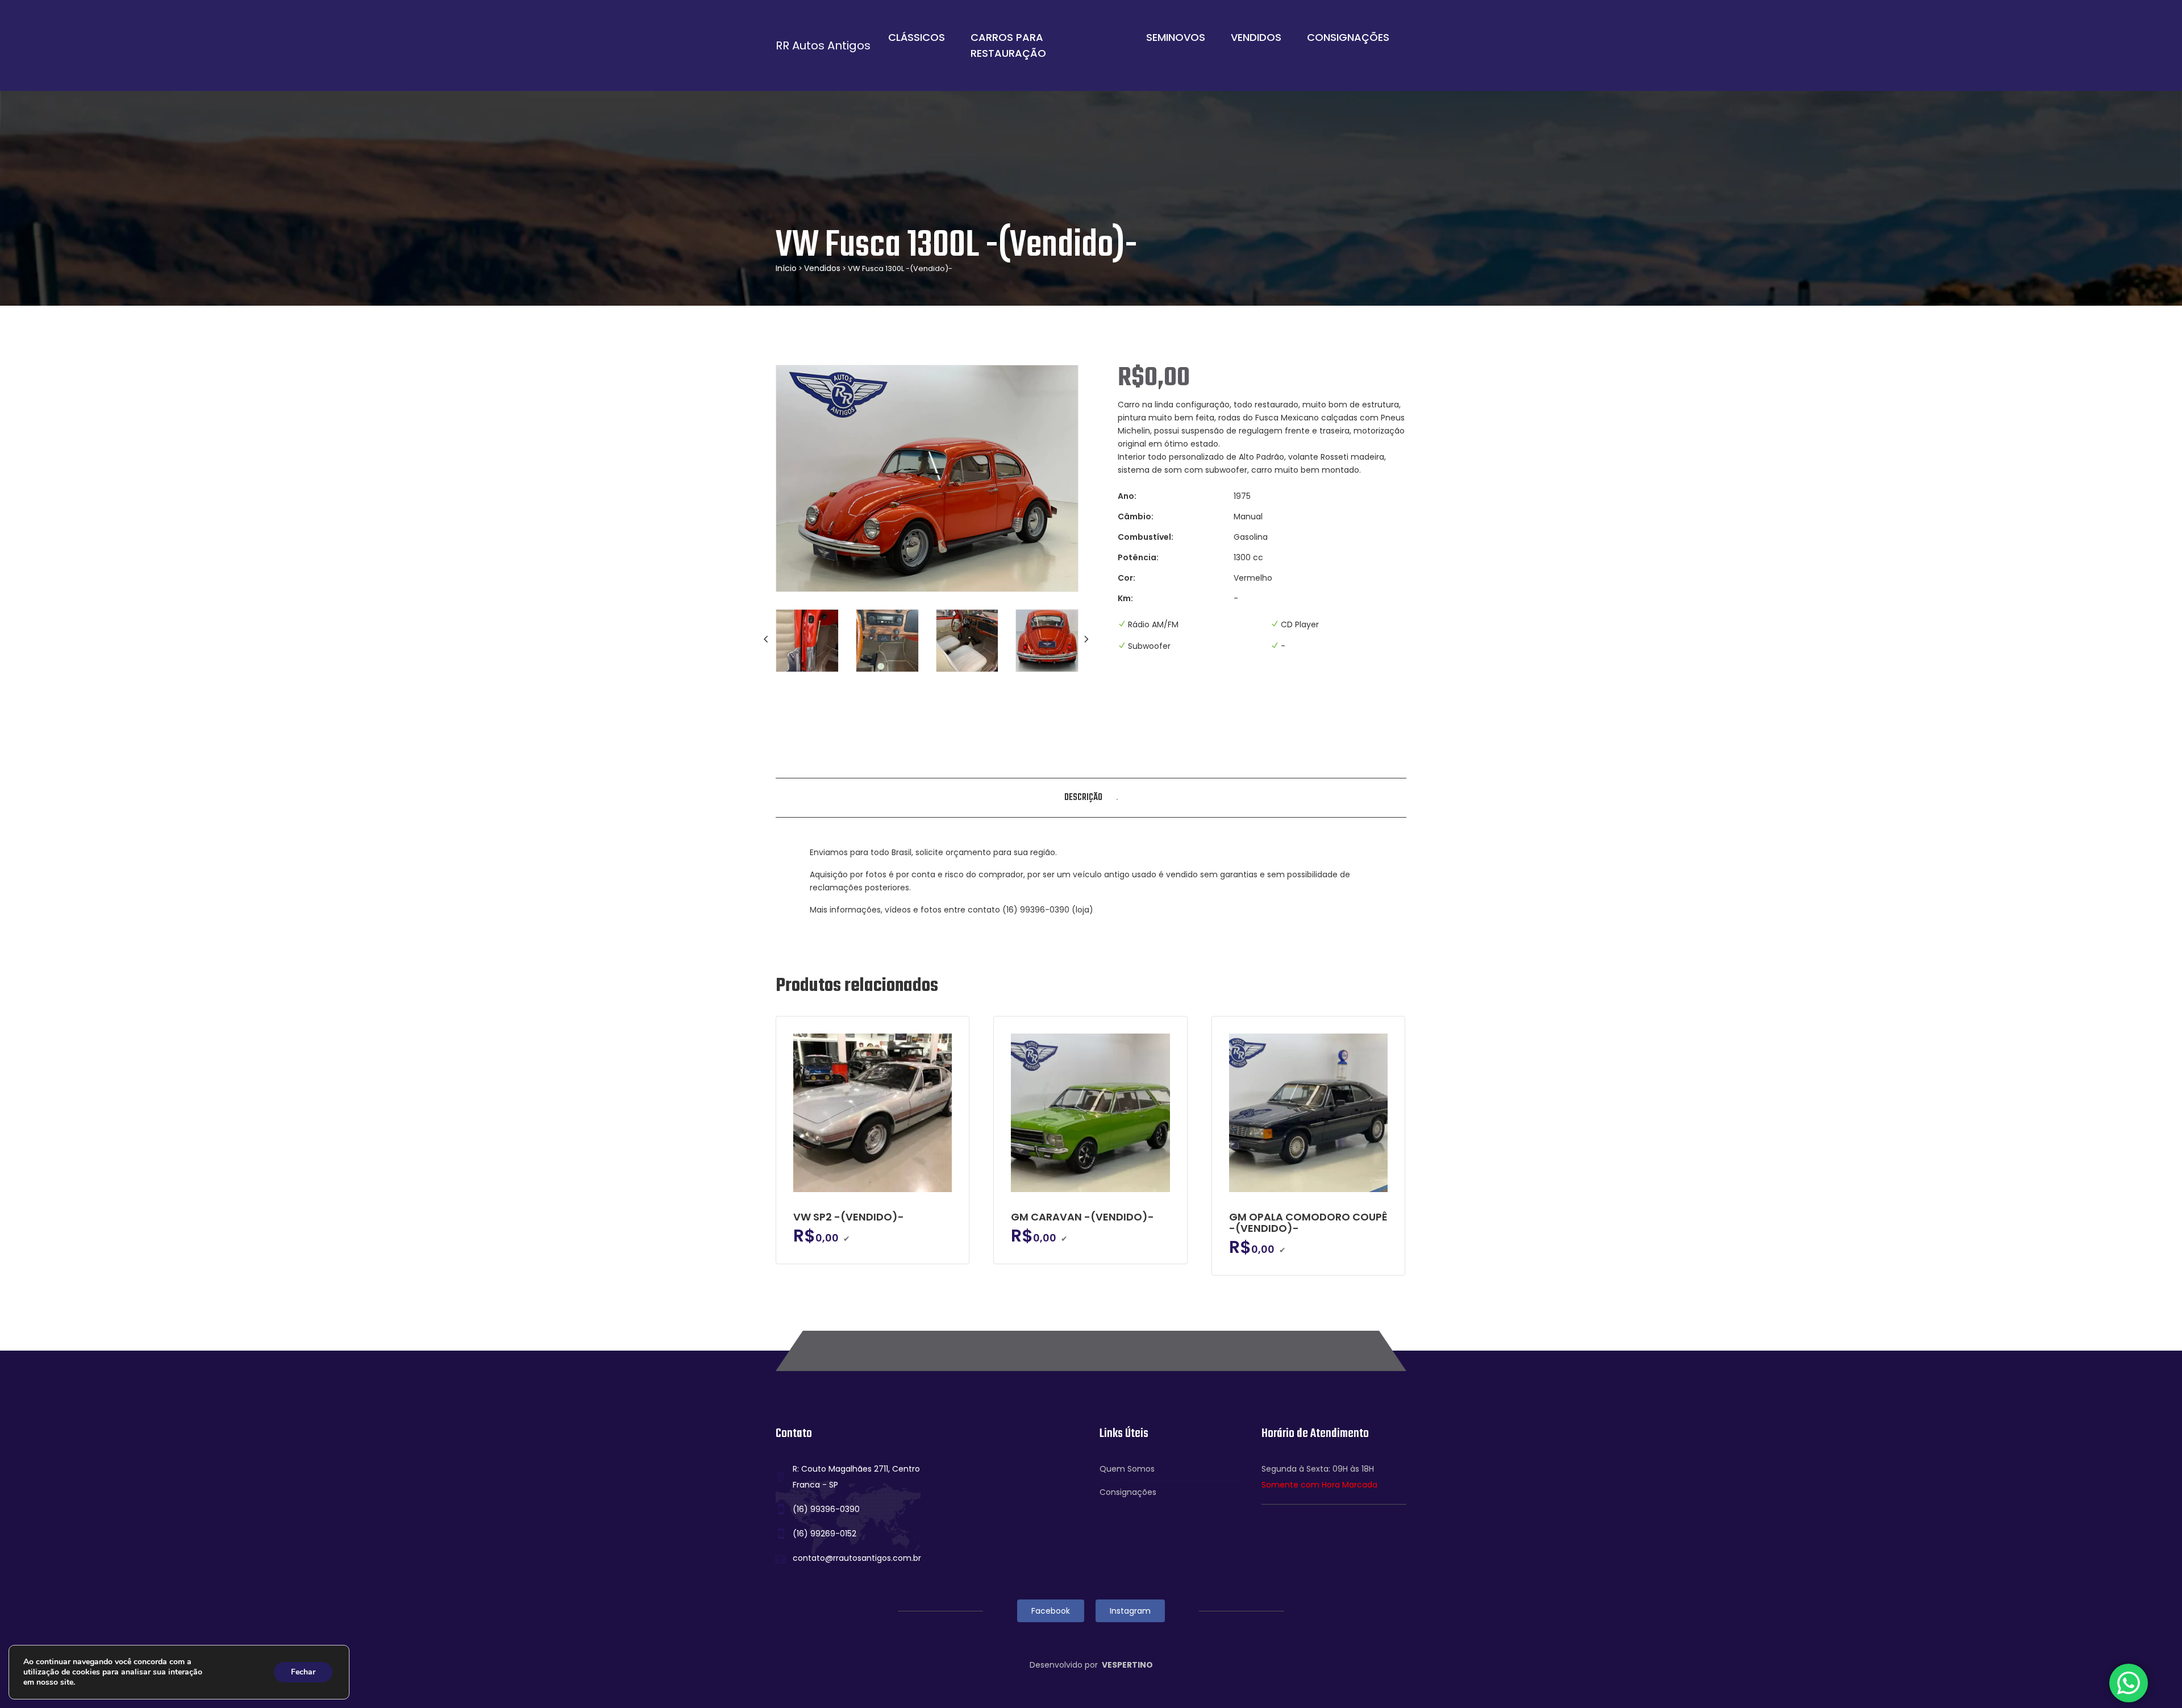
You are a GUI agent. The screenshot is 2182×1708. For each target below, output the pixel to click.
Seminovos (1176, 37)
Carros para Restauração (1008, 45)
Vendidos (1256, 37)
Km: (1125, 598)
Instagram (1130, 1611)
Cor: (1127, 578)
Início (786, 268)
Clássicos (917, 37)
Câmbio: (1136, 516)
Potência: (1138, 557)
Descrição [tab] (1083, 798)
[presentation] (767, 639)
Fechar (303, 1672)
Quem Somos (1127, 1469)
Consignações (1348, 37)
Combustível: (1146, 537)
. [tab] (1117, 798)
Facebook (1051, 1611)
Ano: (1127, 496)
